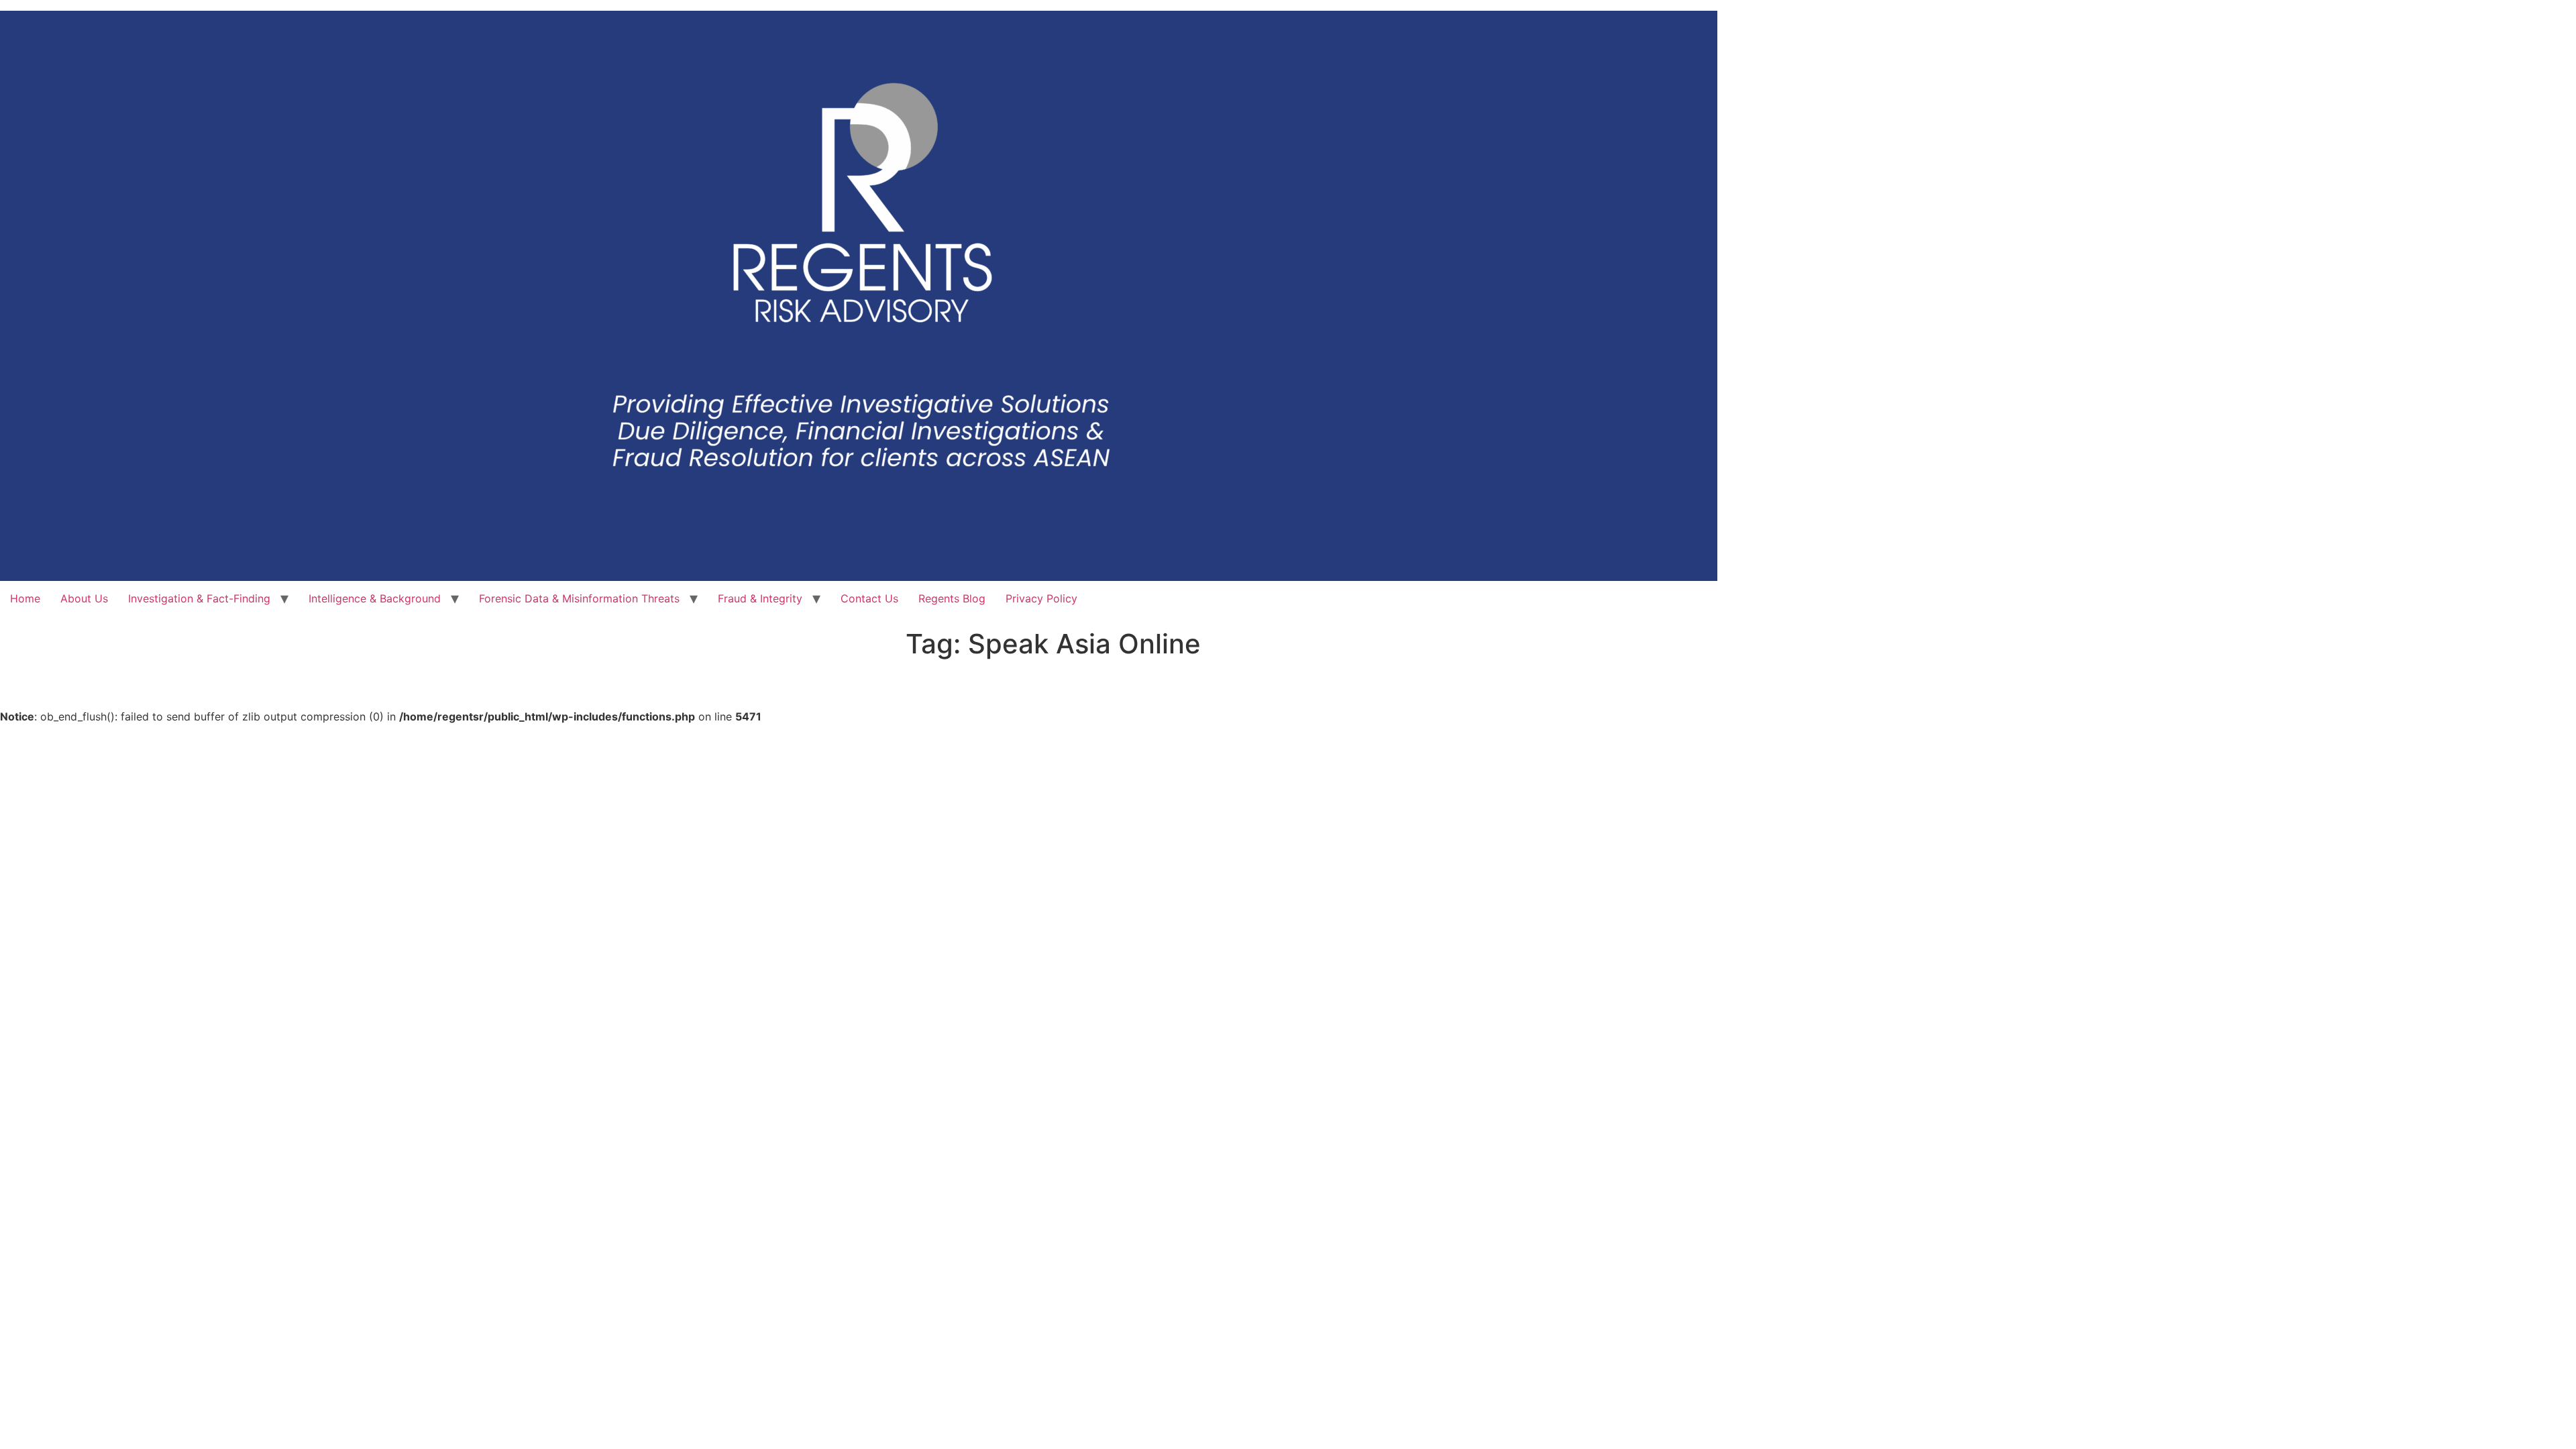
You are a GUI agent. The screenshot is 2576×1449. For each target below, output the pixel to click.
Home (25, 598)
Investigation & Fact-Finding (199, 598)
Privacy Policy (1041, 598)
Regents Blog (952, 598)
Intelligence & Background (375, 598)
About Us (84, 598)
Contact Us (869, 598)
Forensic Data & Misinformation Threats (579, 598)
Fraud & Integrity (760, 598)
